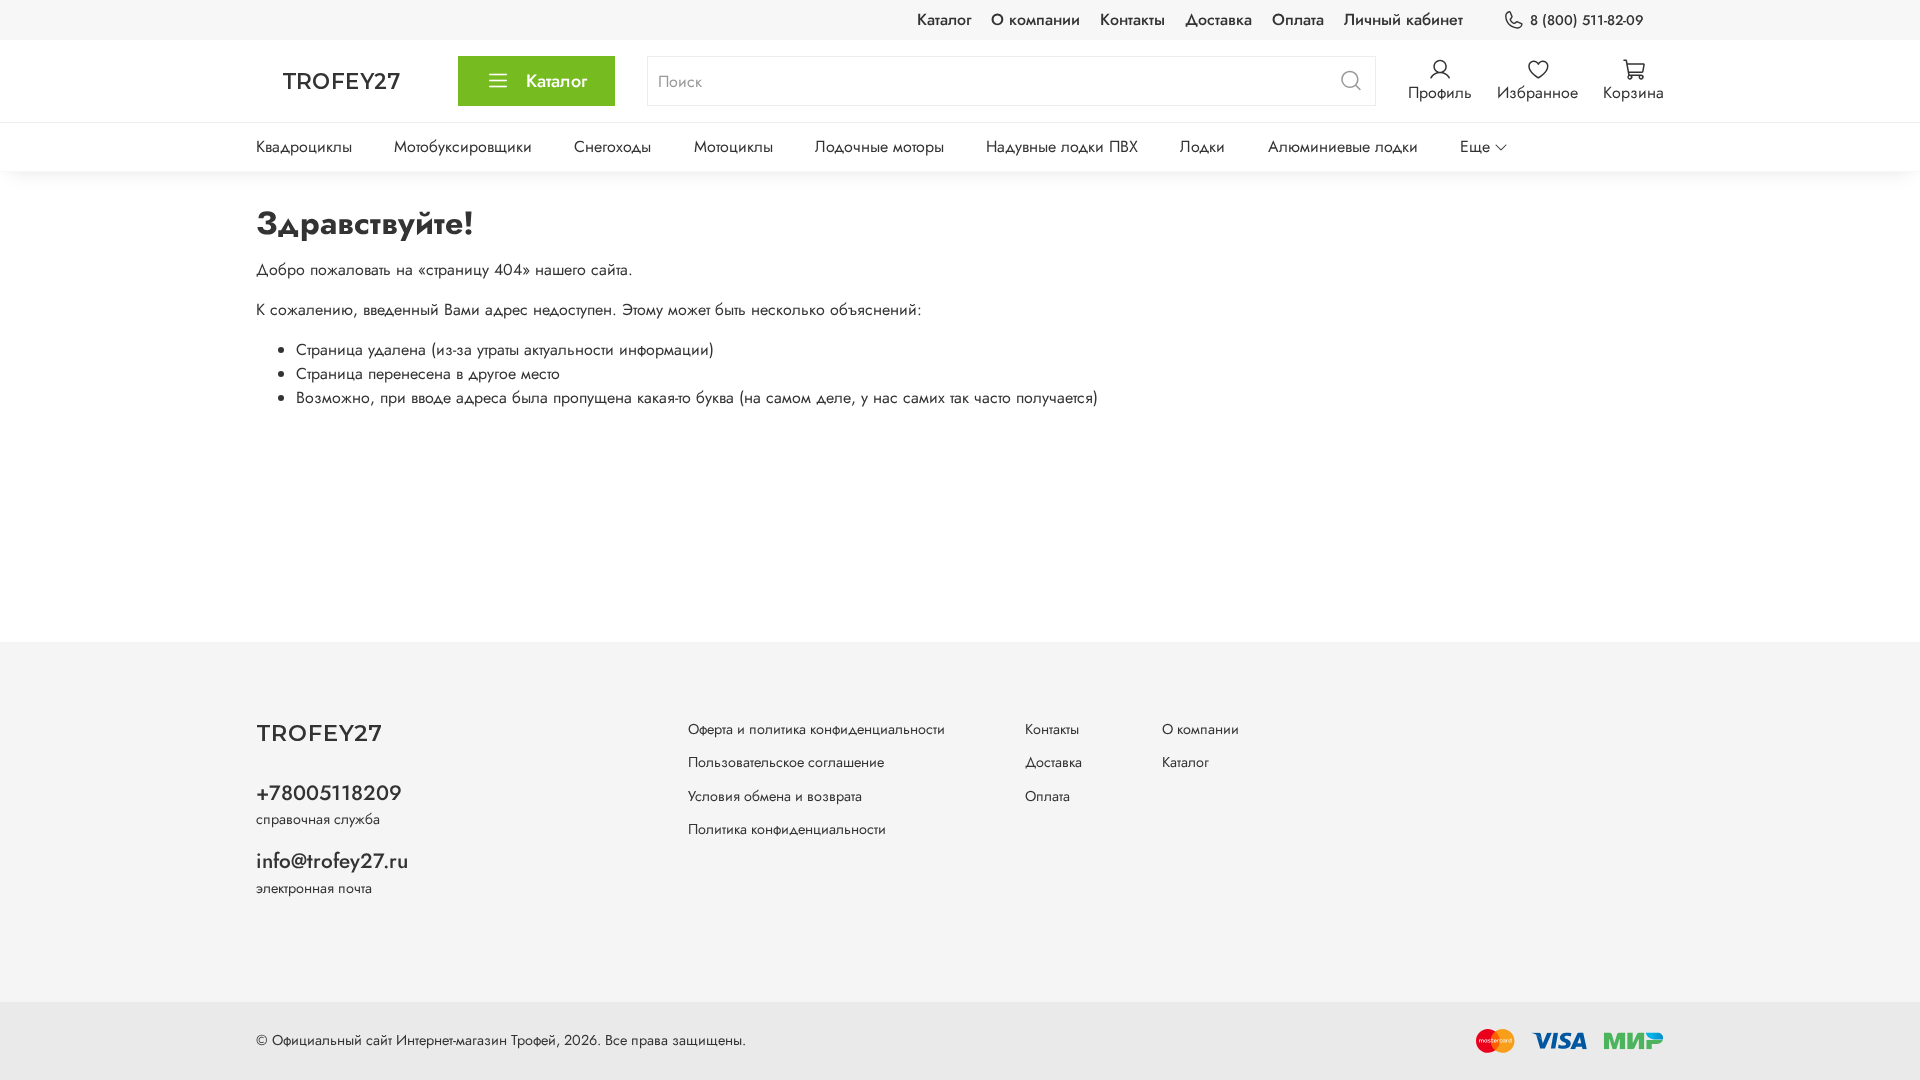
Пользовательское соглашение (786, 762)
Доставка (1218, 19)
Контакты (1132, 19)
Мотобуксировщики (463, 146)
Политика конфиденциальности (787, 829)
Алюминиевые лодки (1343, 146)
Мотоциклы (733, 146)
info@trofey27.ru (332, 861)
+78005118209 (329, 793)
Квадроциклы (304, 146)
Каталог (944, 19)
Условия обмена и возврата (775, 796)
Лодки (1202, 146)
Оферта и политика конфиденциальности (816, 729)
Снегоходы (612, 146)
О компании (1035, 19)
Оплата (1298, 19)
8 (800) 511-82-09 (1587, 20)
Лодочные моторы (879, 146)
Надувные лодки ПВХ (1062, 146)
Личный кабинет (1403, 19)
